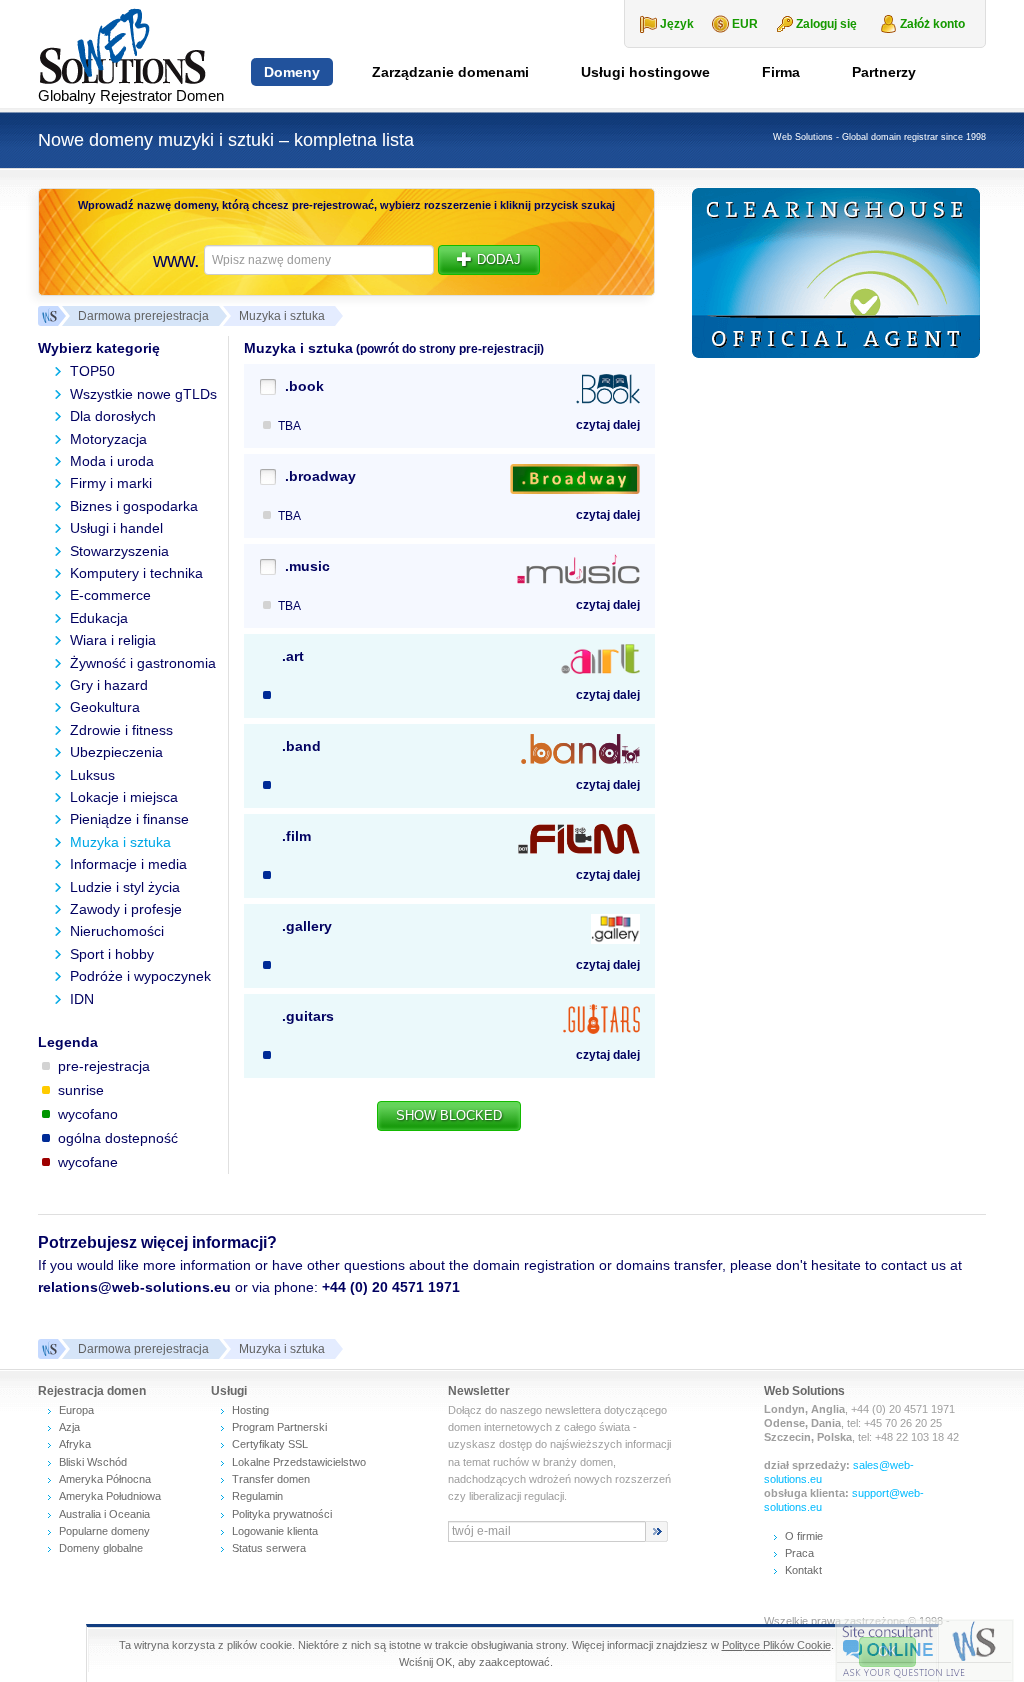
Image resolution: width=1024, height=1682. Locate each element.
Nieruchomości (117, 931)
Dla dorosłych (113, 416)
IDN (82, 999)
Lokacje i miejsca (124, 797)
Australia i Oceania (104, 1514)
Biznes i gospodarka (134, 506)
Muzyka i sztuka (120, 842)
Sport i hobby (112, 954)
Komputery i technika (136, 573)
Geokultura (105, 707)
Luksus (92, 775)
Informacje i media (128, 864)
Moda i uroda (112, 461)
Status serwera (269, 1548)
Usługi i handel (116, 528)
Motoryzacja (108, 439)
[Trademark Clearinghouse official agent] (835, 273)
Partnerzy (884, 72)
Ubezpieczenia (116, 752)
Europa (76, 1410)
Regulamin (257, 1496)
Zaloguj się (826, 24)
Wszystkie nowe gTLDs (143, 394)
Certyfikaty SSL (270, 1444)
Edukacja (99, 618)
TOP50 (92, 371)
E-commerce (110, 595)
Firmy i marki (111, 483)
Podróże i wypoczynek (140, 976)
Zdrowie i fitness (121, 730)
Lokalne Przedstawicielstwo (299, 1462)
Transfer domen (271, 1479)
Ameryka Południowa (110, 1496)
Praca (799, 1553)
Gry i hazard (109, 685)
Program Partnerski (279, 1427)
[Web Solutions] (48, 1349)
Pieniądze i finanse (129, 819)
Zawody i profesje (126, 909)
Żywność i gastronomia (143, 663)
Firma (781, 72)
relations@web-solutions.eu (134, 1287)
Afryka (75, 1444)
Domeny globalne (101, 1548)
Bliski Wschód (93, 1462)
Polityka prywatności (282, 1514)
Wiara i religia (113, 640)
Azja (69, 1427)
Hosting (250, 1410)
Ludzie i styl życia (125, 887)
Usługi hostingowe (645, 72)
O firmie (804, 1536)
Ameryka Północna (105, 1479)
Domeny (292, 72)
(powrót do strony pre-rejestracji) (448, 349)
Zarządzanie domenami (450, 72)
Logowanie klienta (275, 1531)
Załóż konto (932, 24)
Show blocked (449, 1115)
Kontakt (803, 1570)
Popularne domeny (104, 1531)
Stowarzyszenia (119, 551)
